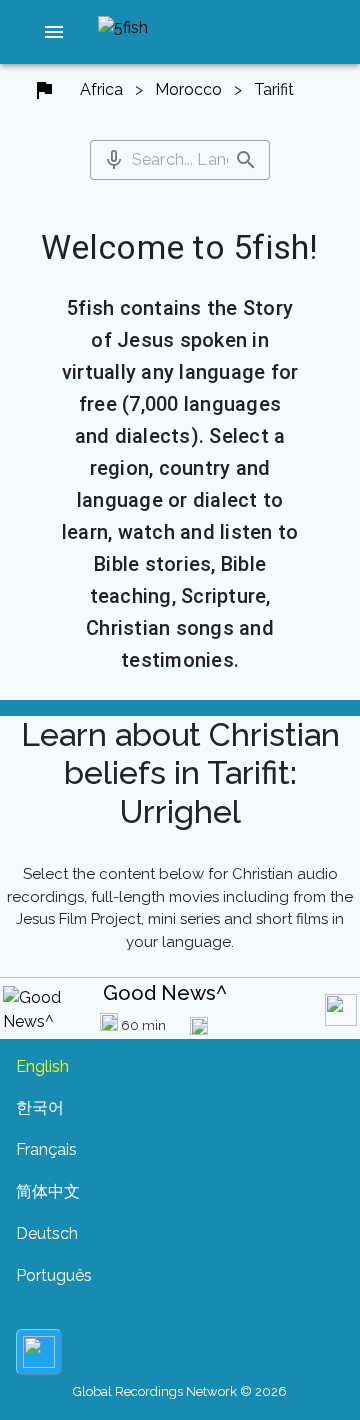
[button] (54, 32)
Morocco (188, 89)
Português (54, 1275)
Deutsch (47, 1233)
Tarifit (274, 89)
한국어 (40, 1107)
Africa (101, 89)
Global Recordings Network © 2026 (180, 1391)
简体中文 (48, 1191)
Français (46, 1149)
